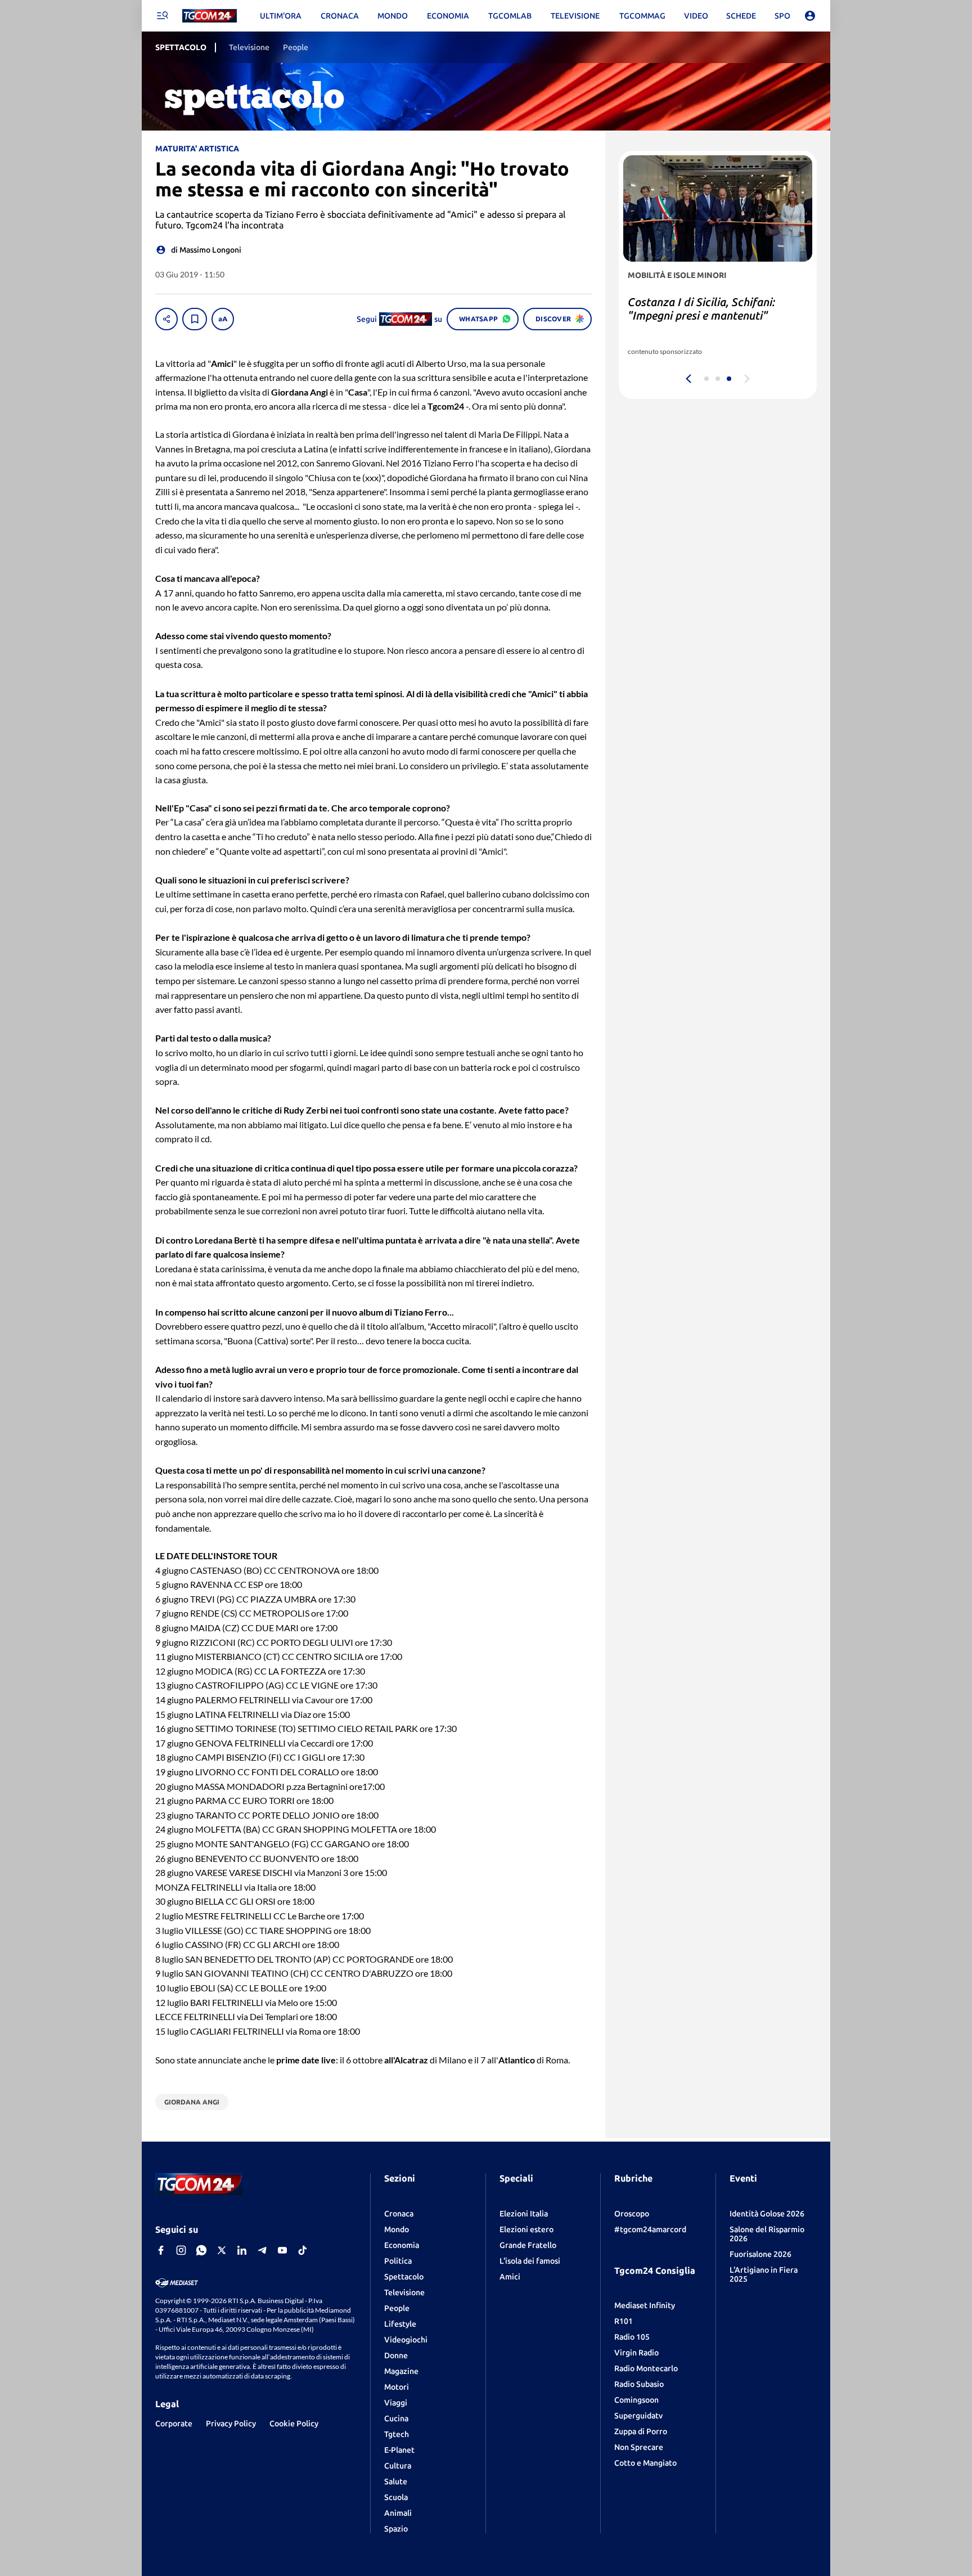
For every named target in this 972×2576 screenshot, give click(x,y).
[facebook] (161, 2250)
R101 (624, 2321)
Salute (396, 2481)
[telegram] (262, 2250)
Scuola (396, 2497)
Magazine (401, 2371)
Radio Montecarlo (646, 2368)
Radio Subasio (639, 2384)
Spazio (396, 2529)
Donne (396, 2355)
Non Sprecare (639, 2447)
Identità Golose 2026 (767, 2214)
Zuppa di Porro (641, 2431)
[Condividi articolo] (166, 319)
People (397, 2308)
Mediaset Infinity (645, 2305)
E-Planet (399, 2450)
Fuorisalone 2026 (760, 2254)
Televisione (404, 2292)
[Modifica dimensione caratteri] (223, 319)
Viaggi (396, 2403)
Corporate (174, 2424)
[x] (222, 2250)
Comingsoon (636, 2400)
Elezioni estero (526, 2229)
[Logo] (210, 16)
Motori (397, 2387)
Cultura (398, 2466)
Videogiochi (406, 2340)
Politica (398, 2261)
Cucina (396, 2418)
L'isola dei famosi (530, 2261)
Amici (510, 2277)
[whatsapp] (201, 2250)
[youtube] (282, 2250)
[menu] (162, 16)
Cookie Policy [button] (294, 2424)
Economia (402, 2245)
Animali (398, 2513)
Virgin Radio (636, 2353)
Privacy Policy (231, 2424)
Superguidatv (638, 2416)
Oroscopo (632, 2214)
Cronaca (399, 2214)
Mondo (397, 2229)
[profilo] (810, 16)
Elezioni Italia (524, 2214)
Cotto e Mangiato (645, 2463)
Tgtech (397, 2434)
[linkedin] (242, 2250)
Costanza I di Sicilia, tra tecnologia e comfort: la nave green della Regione (715, 315)
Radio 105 (632, 2337)
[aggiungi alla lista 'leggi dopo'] (195, 319)
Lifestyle (400, 2324)
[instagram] (181, 2250)
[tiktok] (303, 2250)
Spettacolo (404, 2277)
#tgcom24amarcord (650, 2229)
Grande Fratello (528, 2245)
